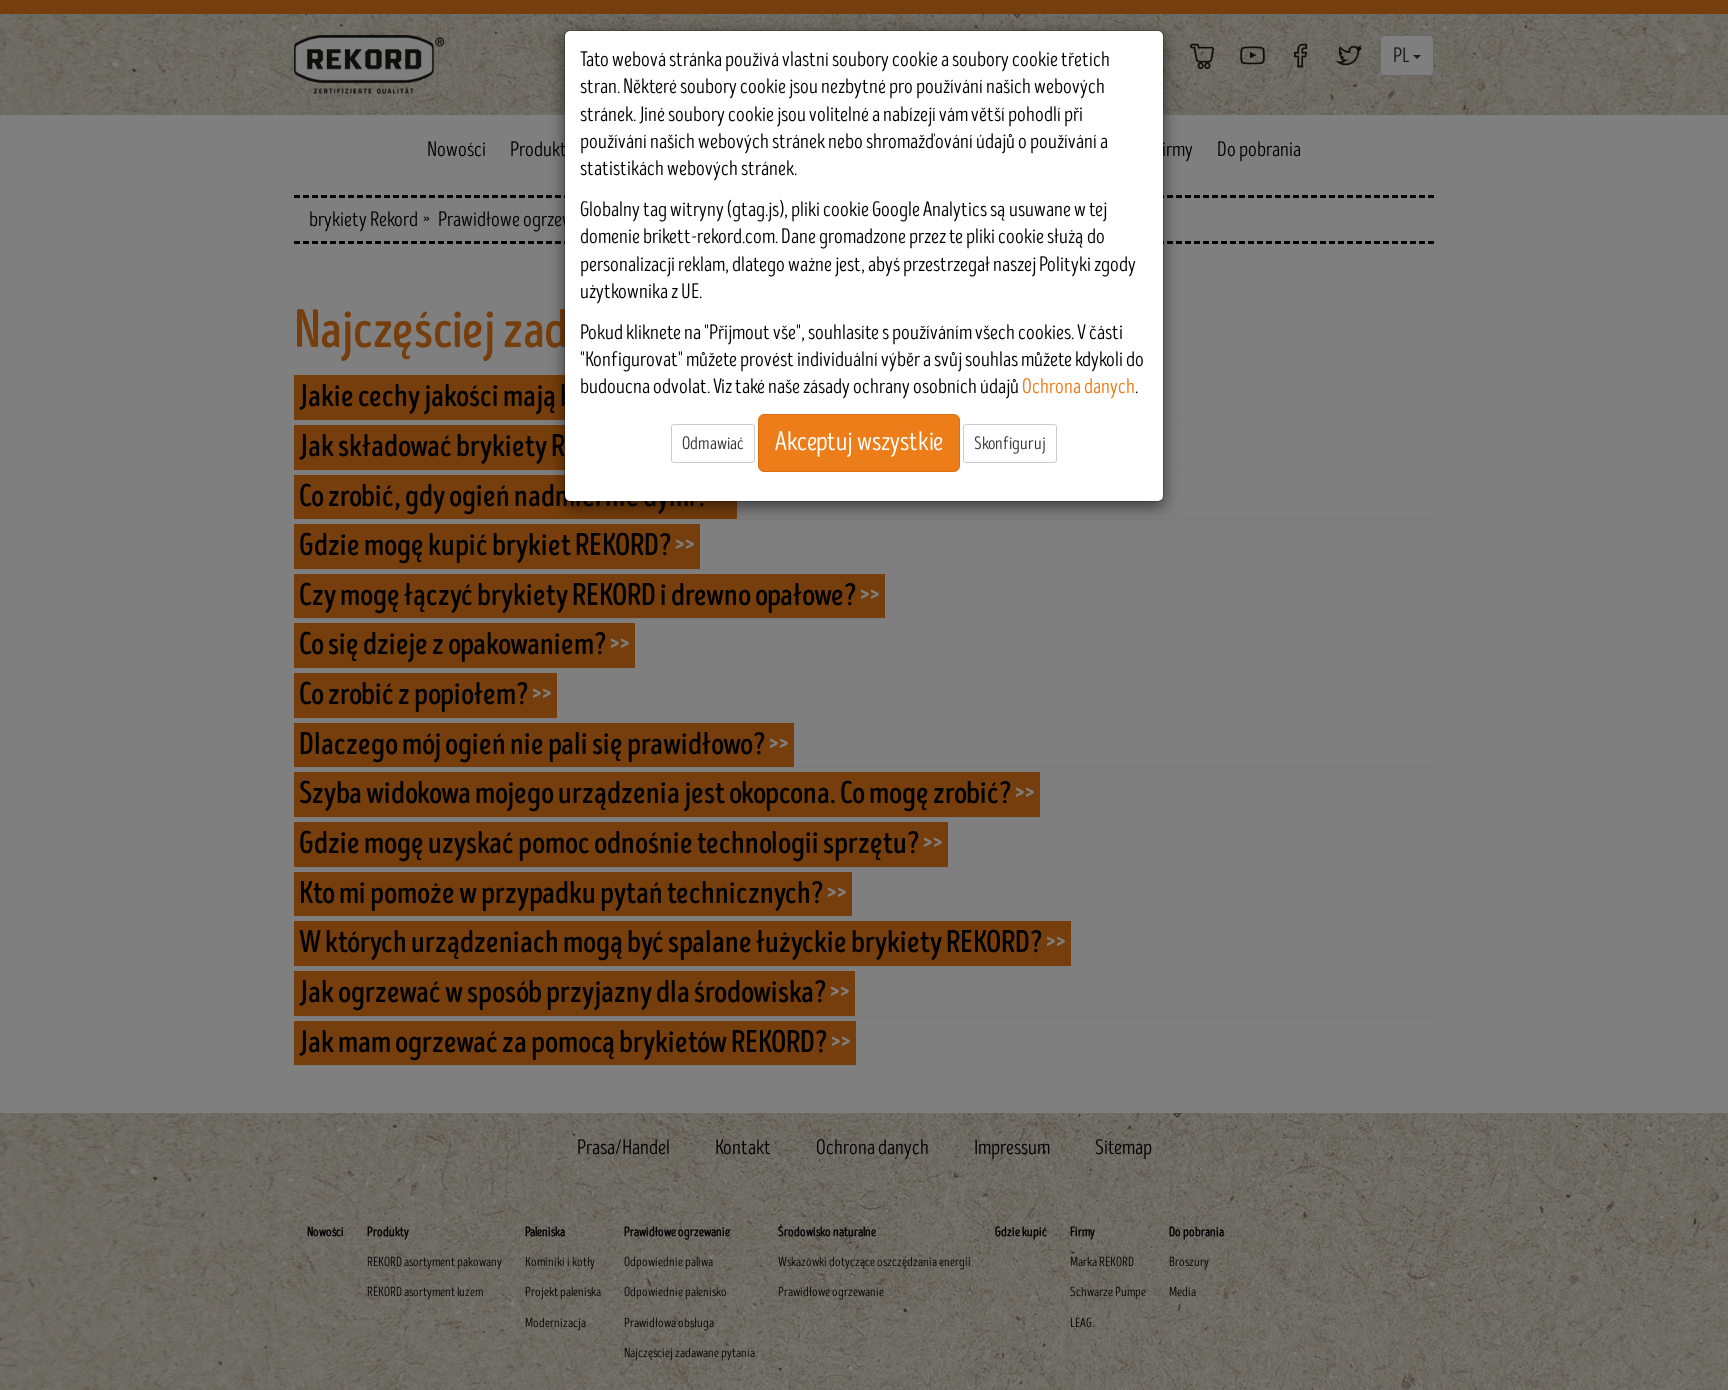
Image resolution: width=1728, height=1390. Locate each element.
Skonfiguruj (1010, 443)
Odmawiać (713, 443)
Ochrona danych (1078, 386)
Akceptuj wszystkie (859, 442)
